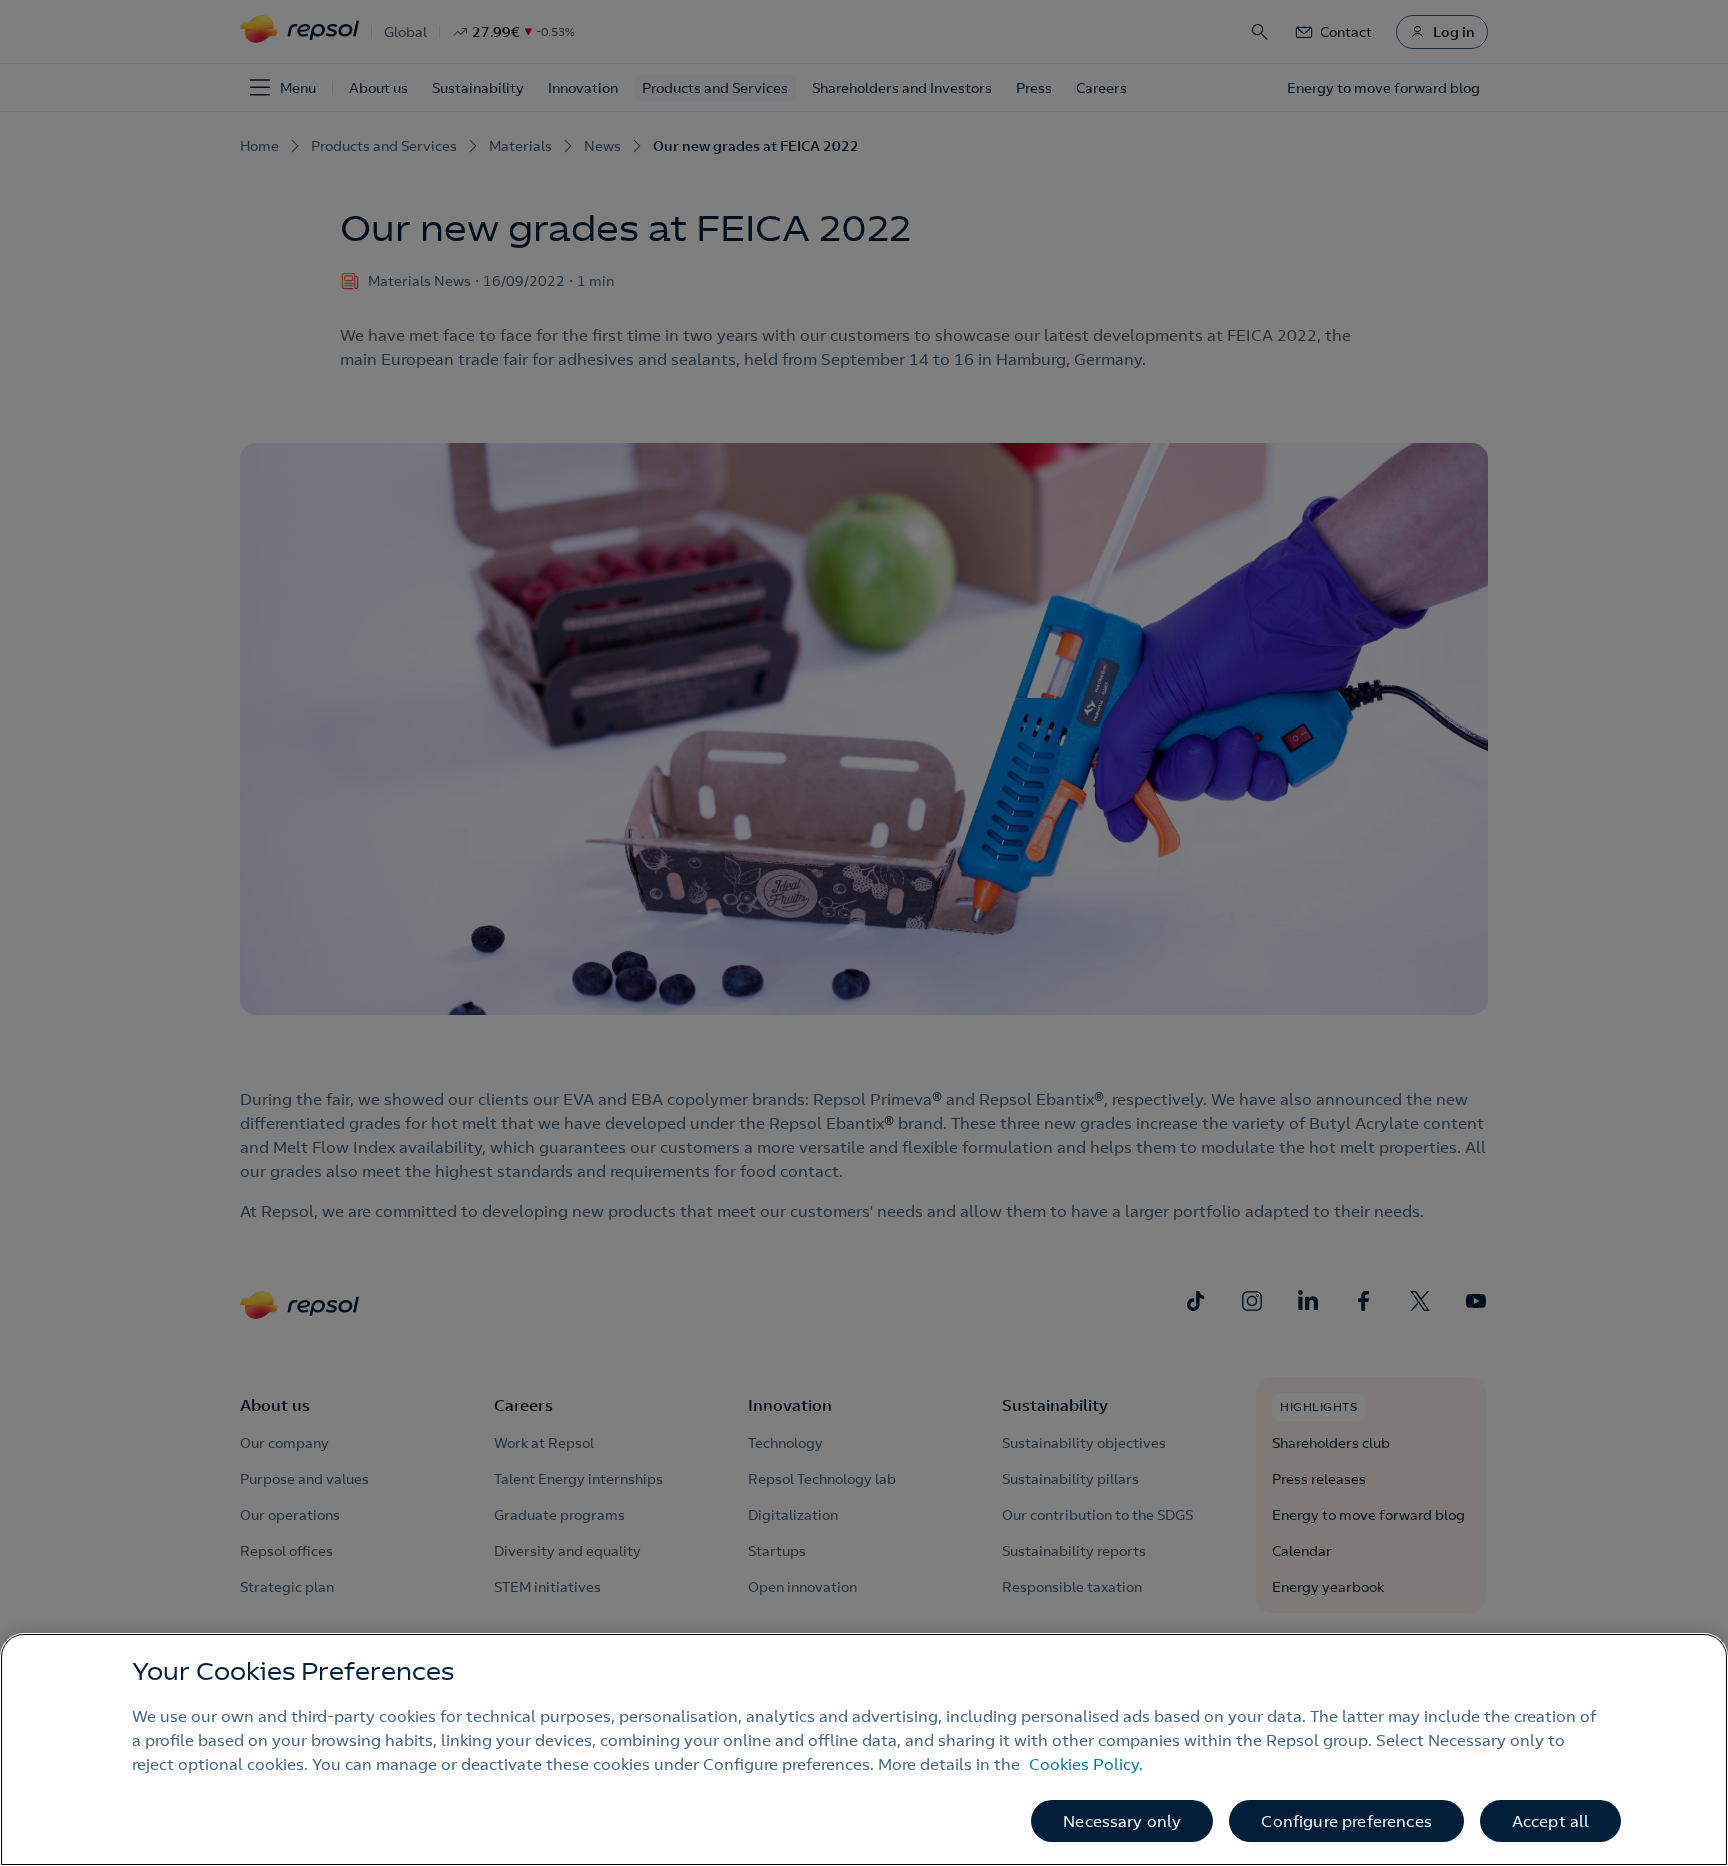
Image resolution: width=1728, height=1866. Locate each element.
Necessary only (1122, 1821)
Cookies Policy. (1086, 1764)
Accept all (1551, 1821)
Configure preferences (1346, 1821)
